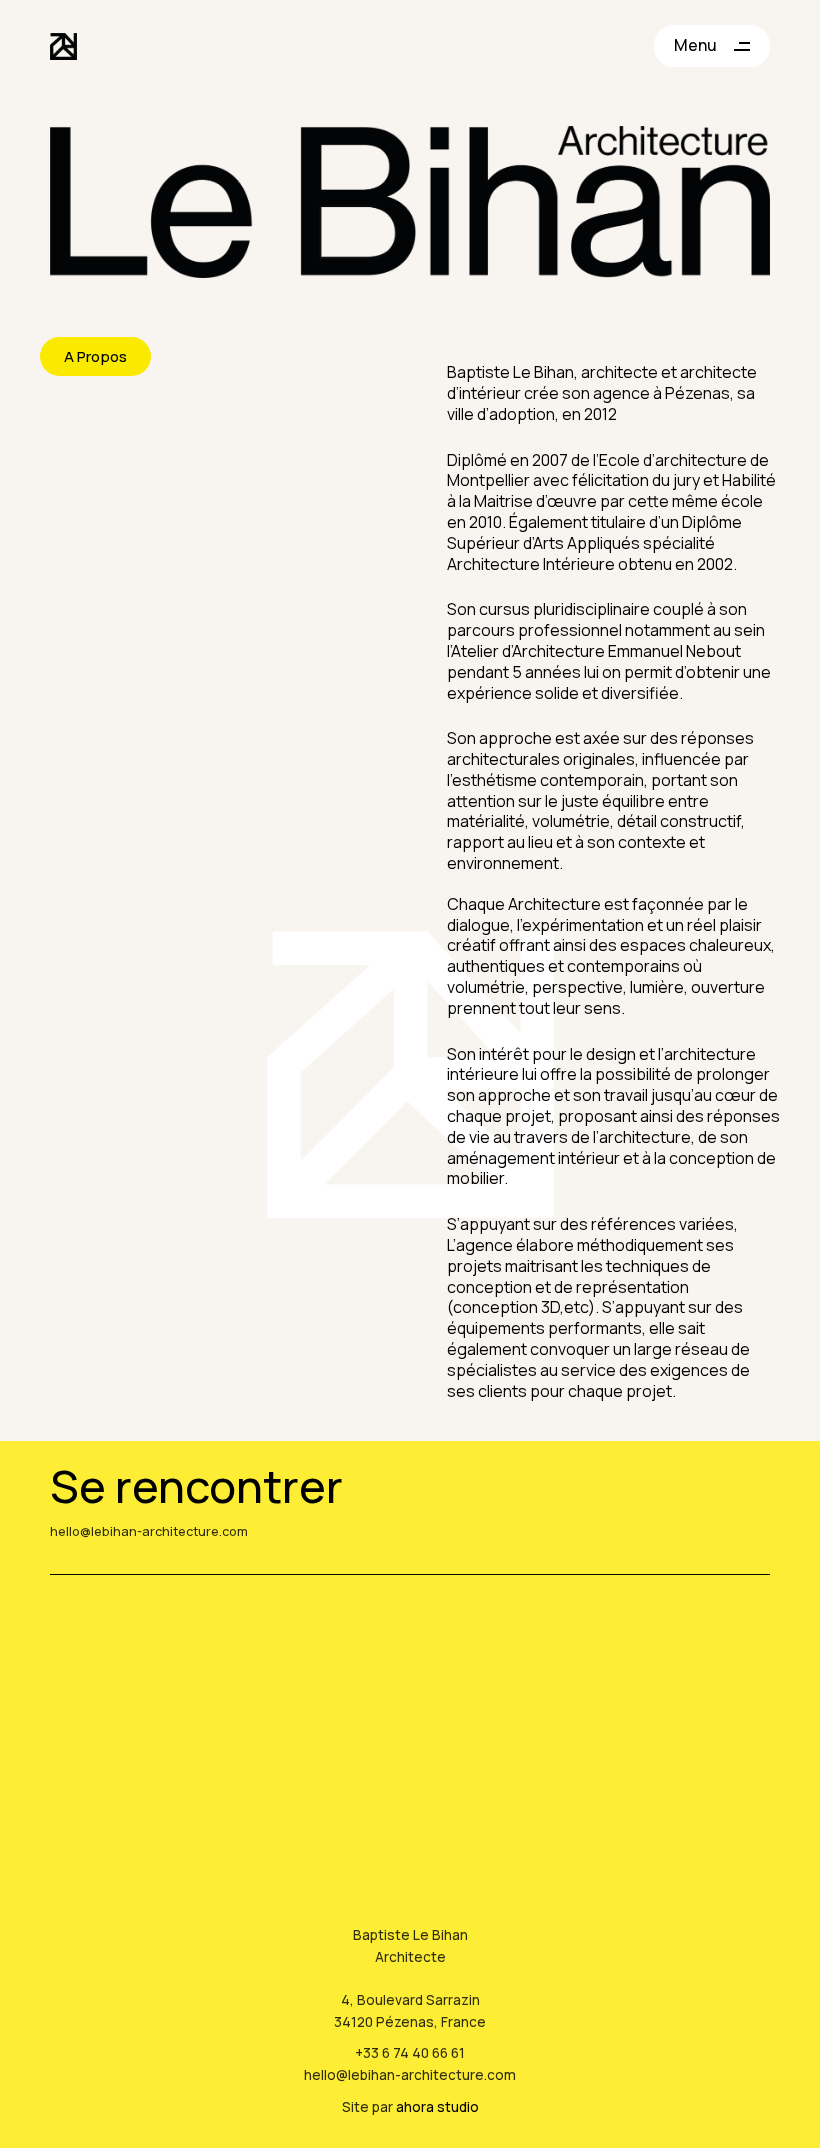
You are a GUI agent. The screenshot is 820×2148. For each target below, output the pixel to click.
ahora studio (437, 2107)
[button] (95, 356)
